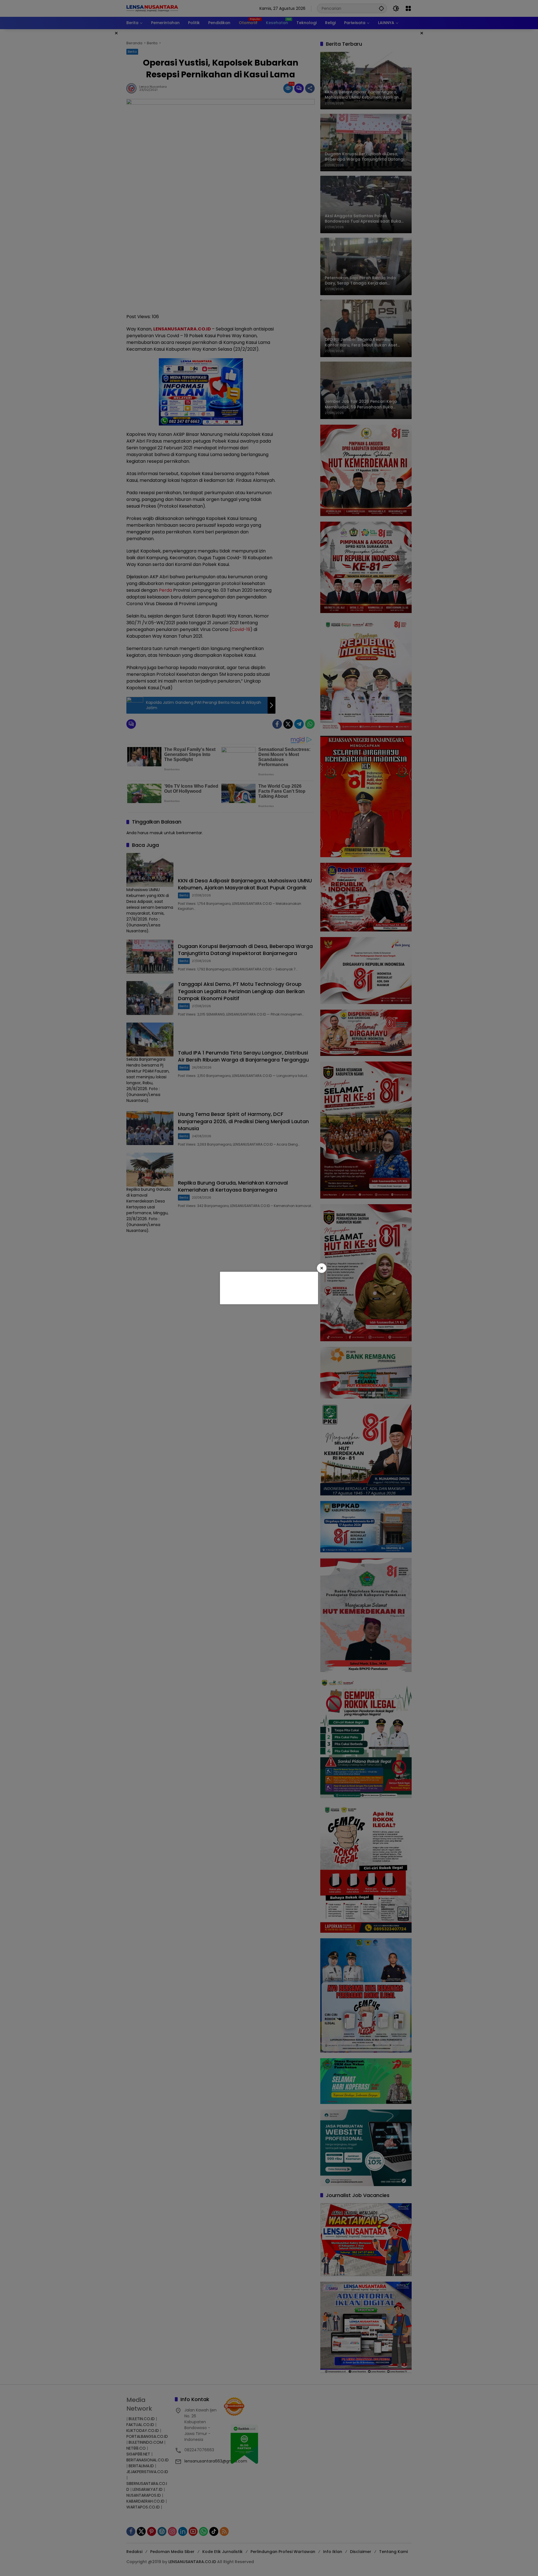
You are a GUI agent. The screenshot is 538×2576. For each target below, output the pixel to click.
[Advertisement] (268, 1287)
